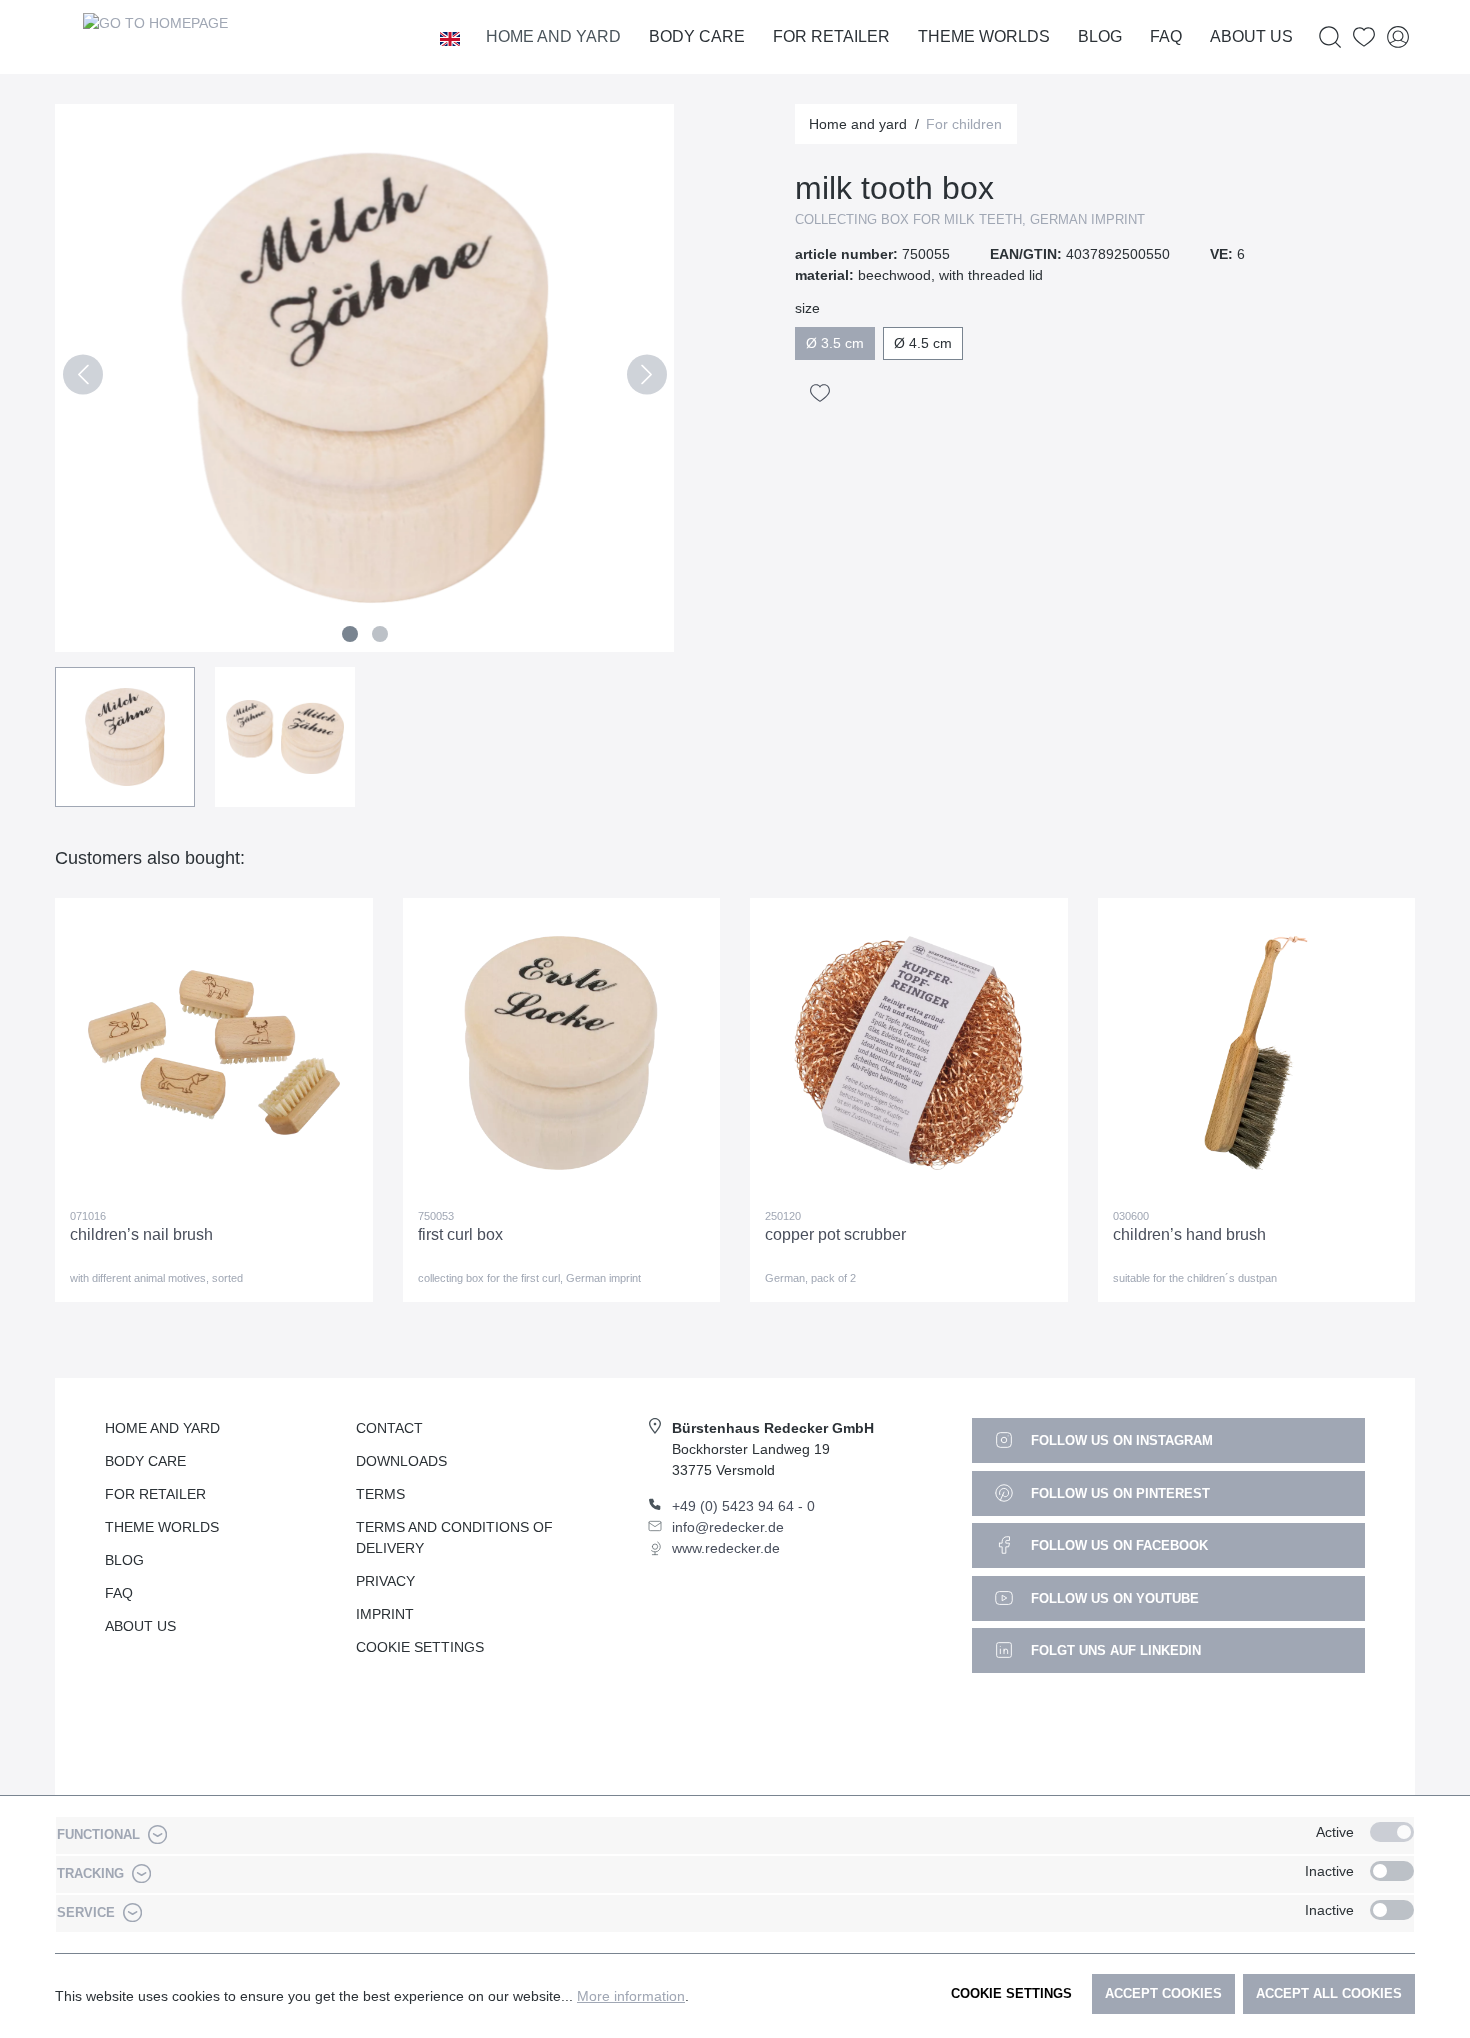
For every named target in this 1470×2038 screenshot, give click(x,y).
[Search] (1330, 37)
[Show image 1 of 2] (350, 634)
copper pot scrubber (835, 1234)
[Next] (646, 378)
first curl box (460, 1234)
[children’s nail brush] (214, 1053)
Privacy (385, 1581)
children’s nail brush (141, 1234)
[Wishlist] (1364, 37)
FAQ (119, 1593)
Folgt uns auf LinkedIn (1114, 1650)
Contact (389, 1428)
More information (631, 1996)
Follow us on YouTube (1113, 1598)
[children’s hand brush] (1257, 1053)
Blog (124, 1560)
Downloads (401, 1461)
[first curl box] (562, 1053)
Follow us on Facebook (1117, 1545)
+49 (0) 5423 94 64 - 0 (743, 1506)
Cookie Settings (420, 1647)
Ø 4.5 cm (923, 343)
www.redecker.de (726, 1548)
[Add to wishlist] (820, 393)
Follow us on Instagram (1120, 1440)
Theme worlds (162, 1527)
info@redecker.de (728, 1527)
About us (140, 1626)
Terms (380, 1494)
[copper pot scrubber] (909, 1053)
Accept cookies (1163, 1993)
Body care (145, 1461)
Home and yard (162, 1428)
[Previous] (82, 378)
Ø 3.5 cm (835, 343)
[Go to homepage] (155, 37)
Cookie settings (1011, 1993)
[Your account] (1398, 37)
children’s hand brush (1189, 1234)
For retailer (155, 1494)
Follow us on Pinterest (1118, 1493)
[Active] (1392, 1832)
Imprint (385, 1614)
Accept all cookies (1329, 1993)
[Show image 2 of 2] (380, 634)
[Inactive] (1392, 1871)
